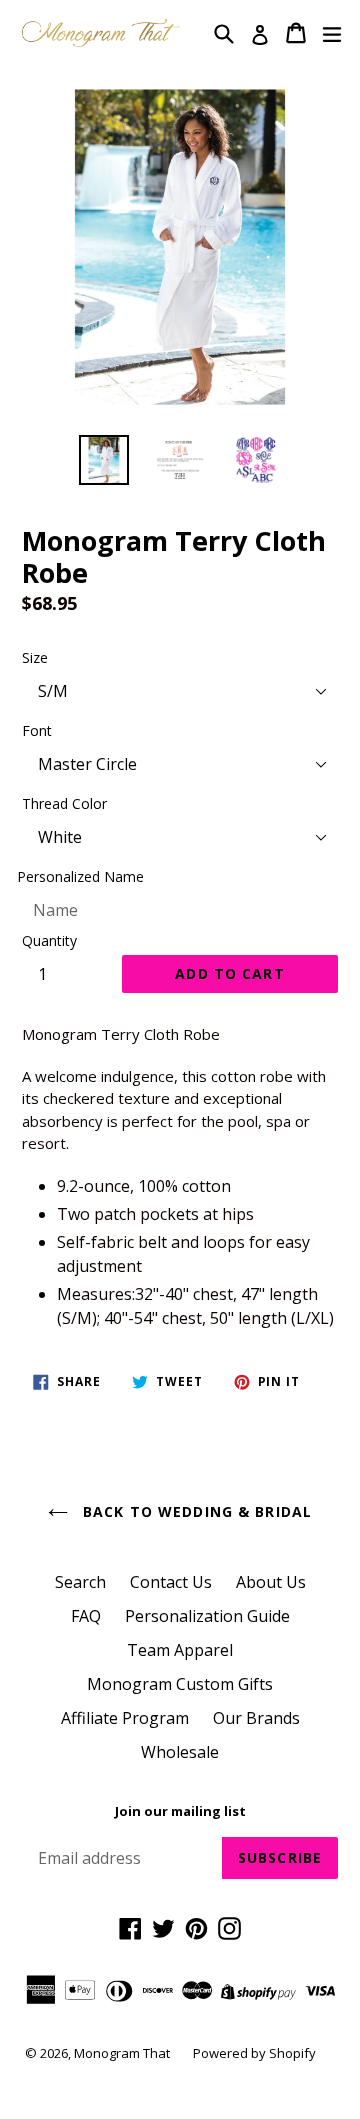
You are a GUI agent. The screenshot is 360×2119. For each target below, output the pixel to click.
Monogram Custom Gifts (180, 1684)
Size (35, 657)
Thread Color (64, 803)
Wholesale (180, 1752)
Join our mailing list (180, 1812)
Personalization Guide (207, 1616)
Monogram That (123, 2053)
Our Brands (256, 1718)
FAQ (86, 1616)
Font (37, 730)
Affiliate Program (125, 1718)
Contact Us (171, 1582)
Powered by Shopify (254, 2053)
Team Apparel (180, 1650)
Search (80, 1582)
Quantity (49, 940)
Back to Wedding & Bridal (195, 1511)
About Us (271, 1582)
